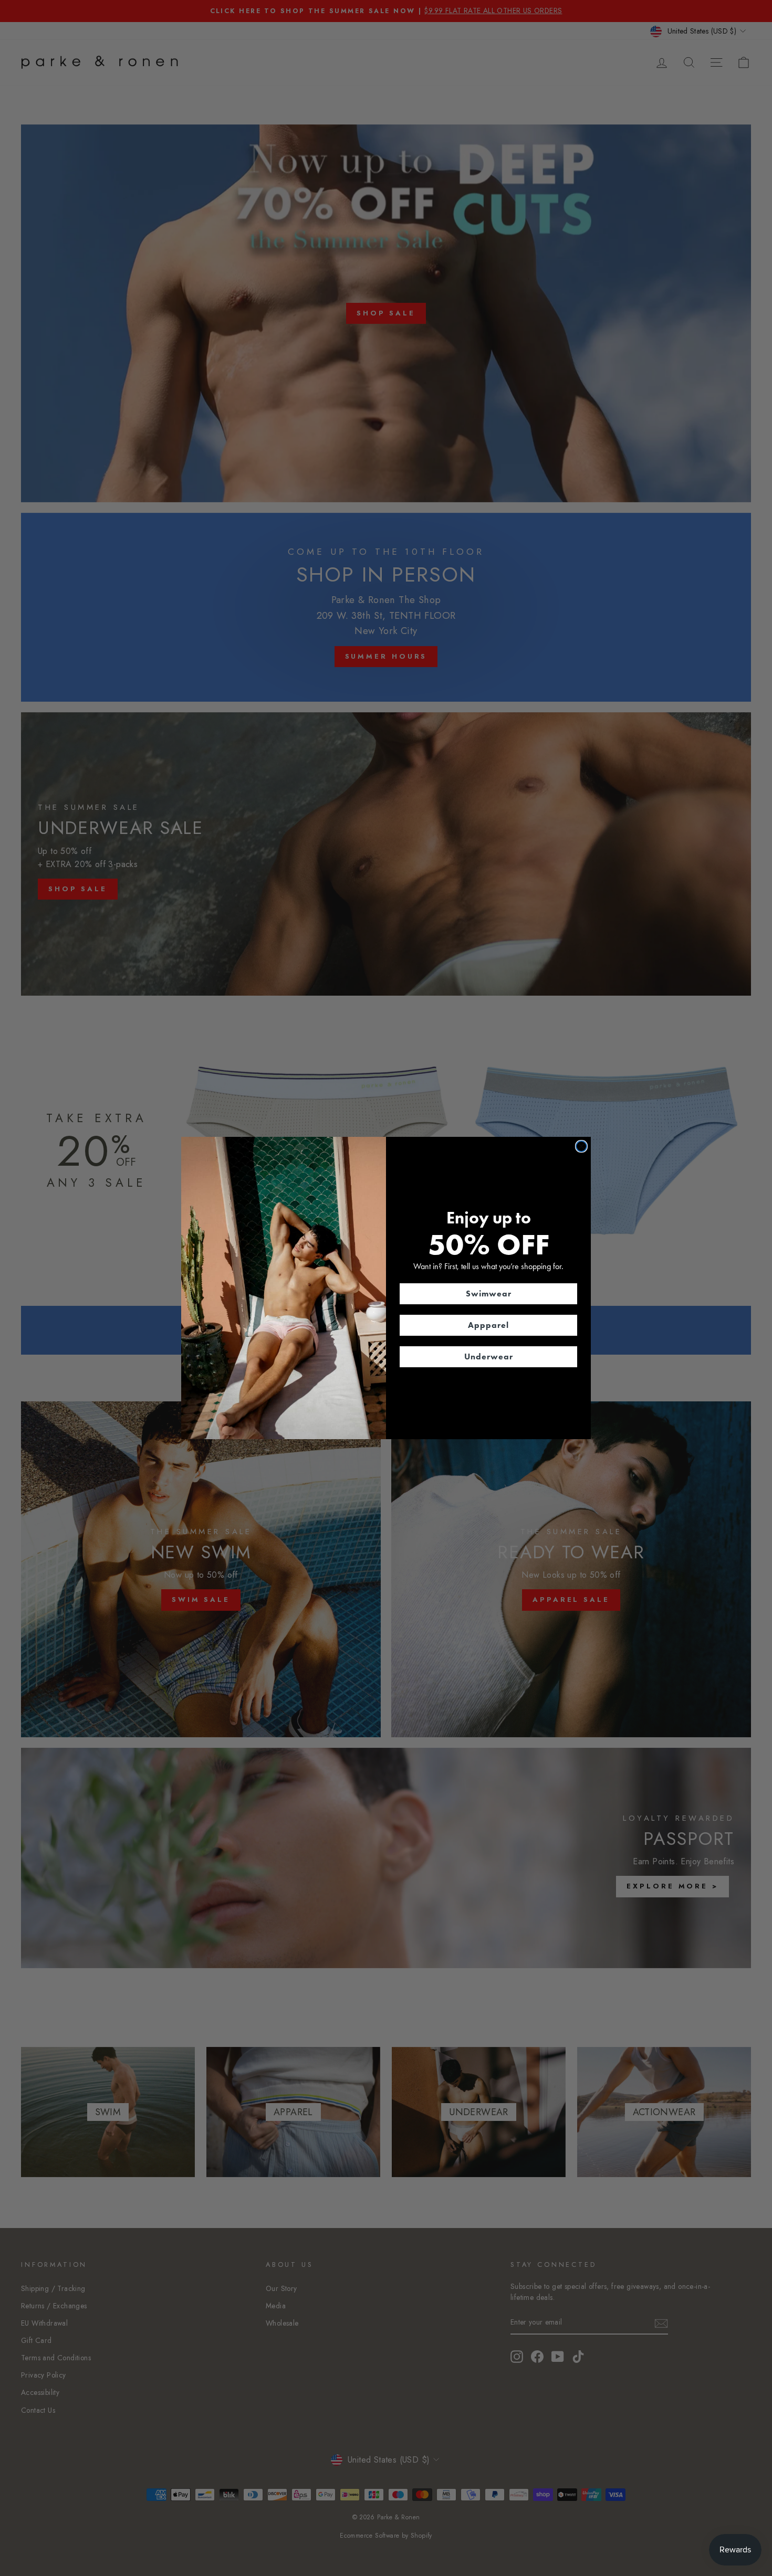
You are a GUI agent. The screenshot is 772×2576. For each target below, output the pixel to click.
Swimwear (489, 1294)
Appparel (488, 1325)
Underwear (489, 1356)
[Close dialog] (581, 1146)
